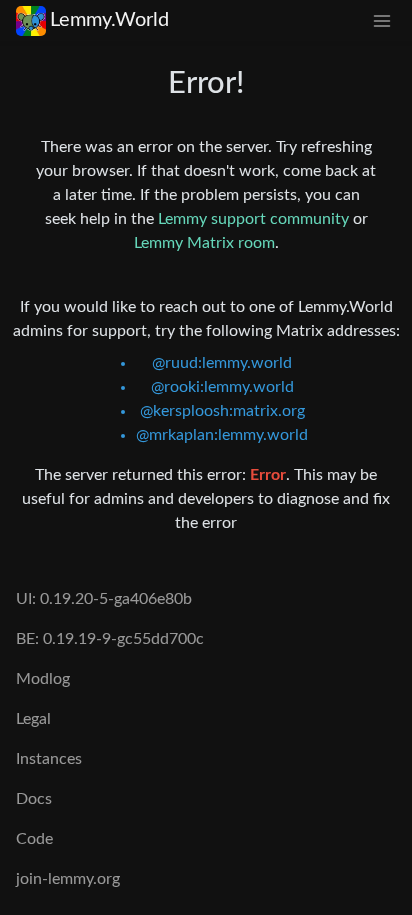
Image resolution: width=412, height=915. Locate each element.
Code (34, 839)
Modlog (43, 679)
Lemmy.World (109, 20)
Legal (33, 719)
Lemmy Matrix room (204, 243)
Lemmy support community (253, 219)
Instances (49, 759)
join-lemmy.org (68, 879)
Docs (34, 799)
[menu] (382, 20)
